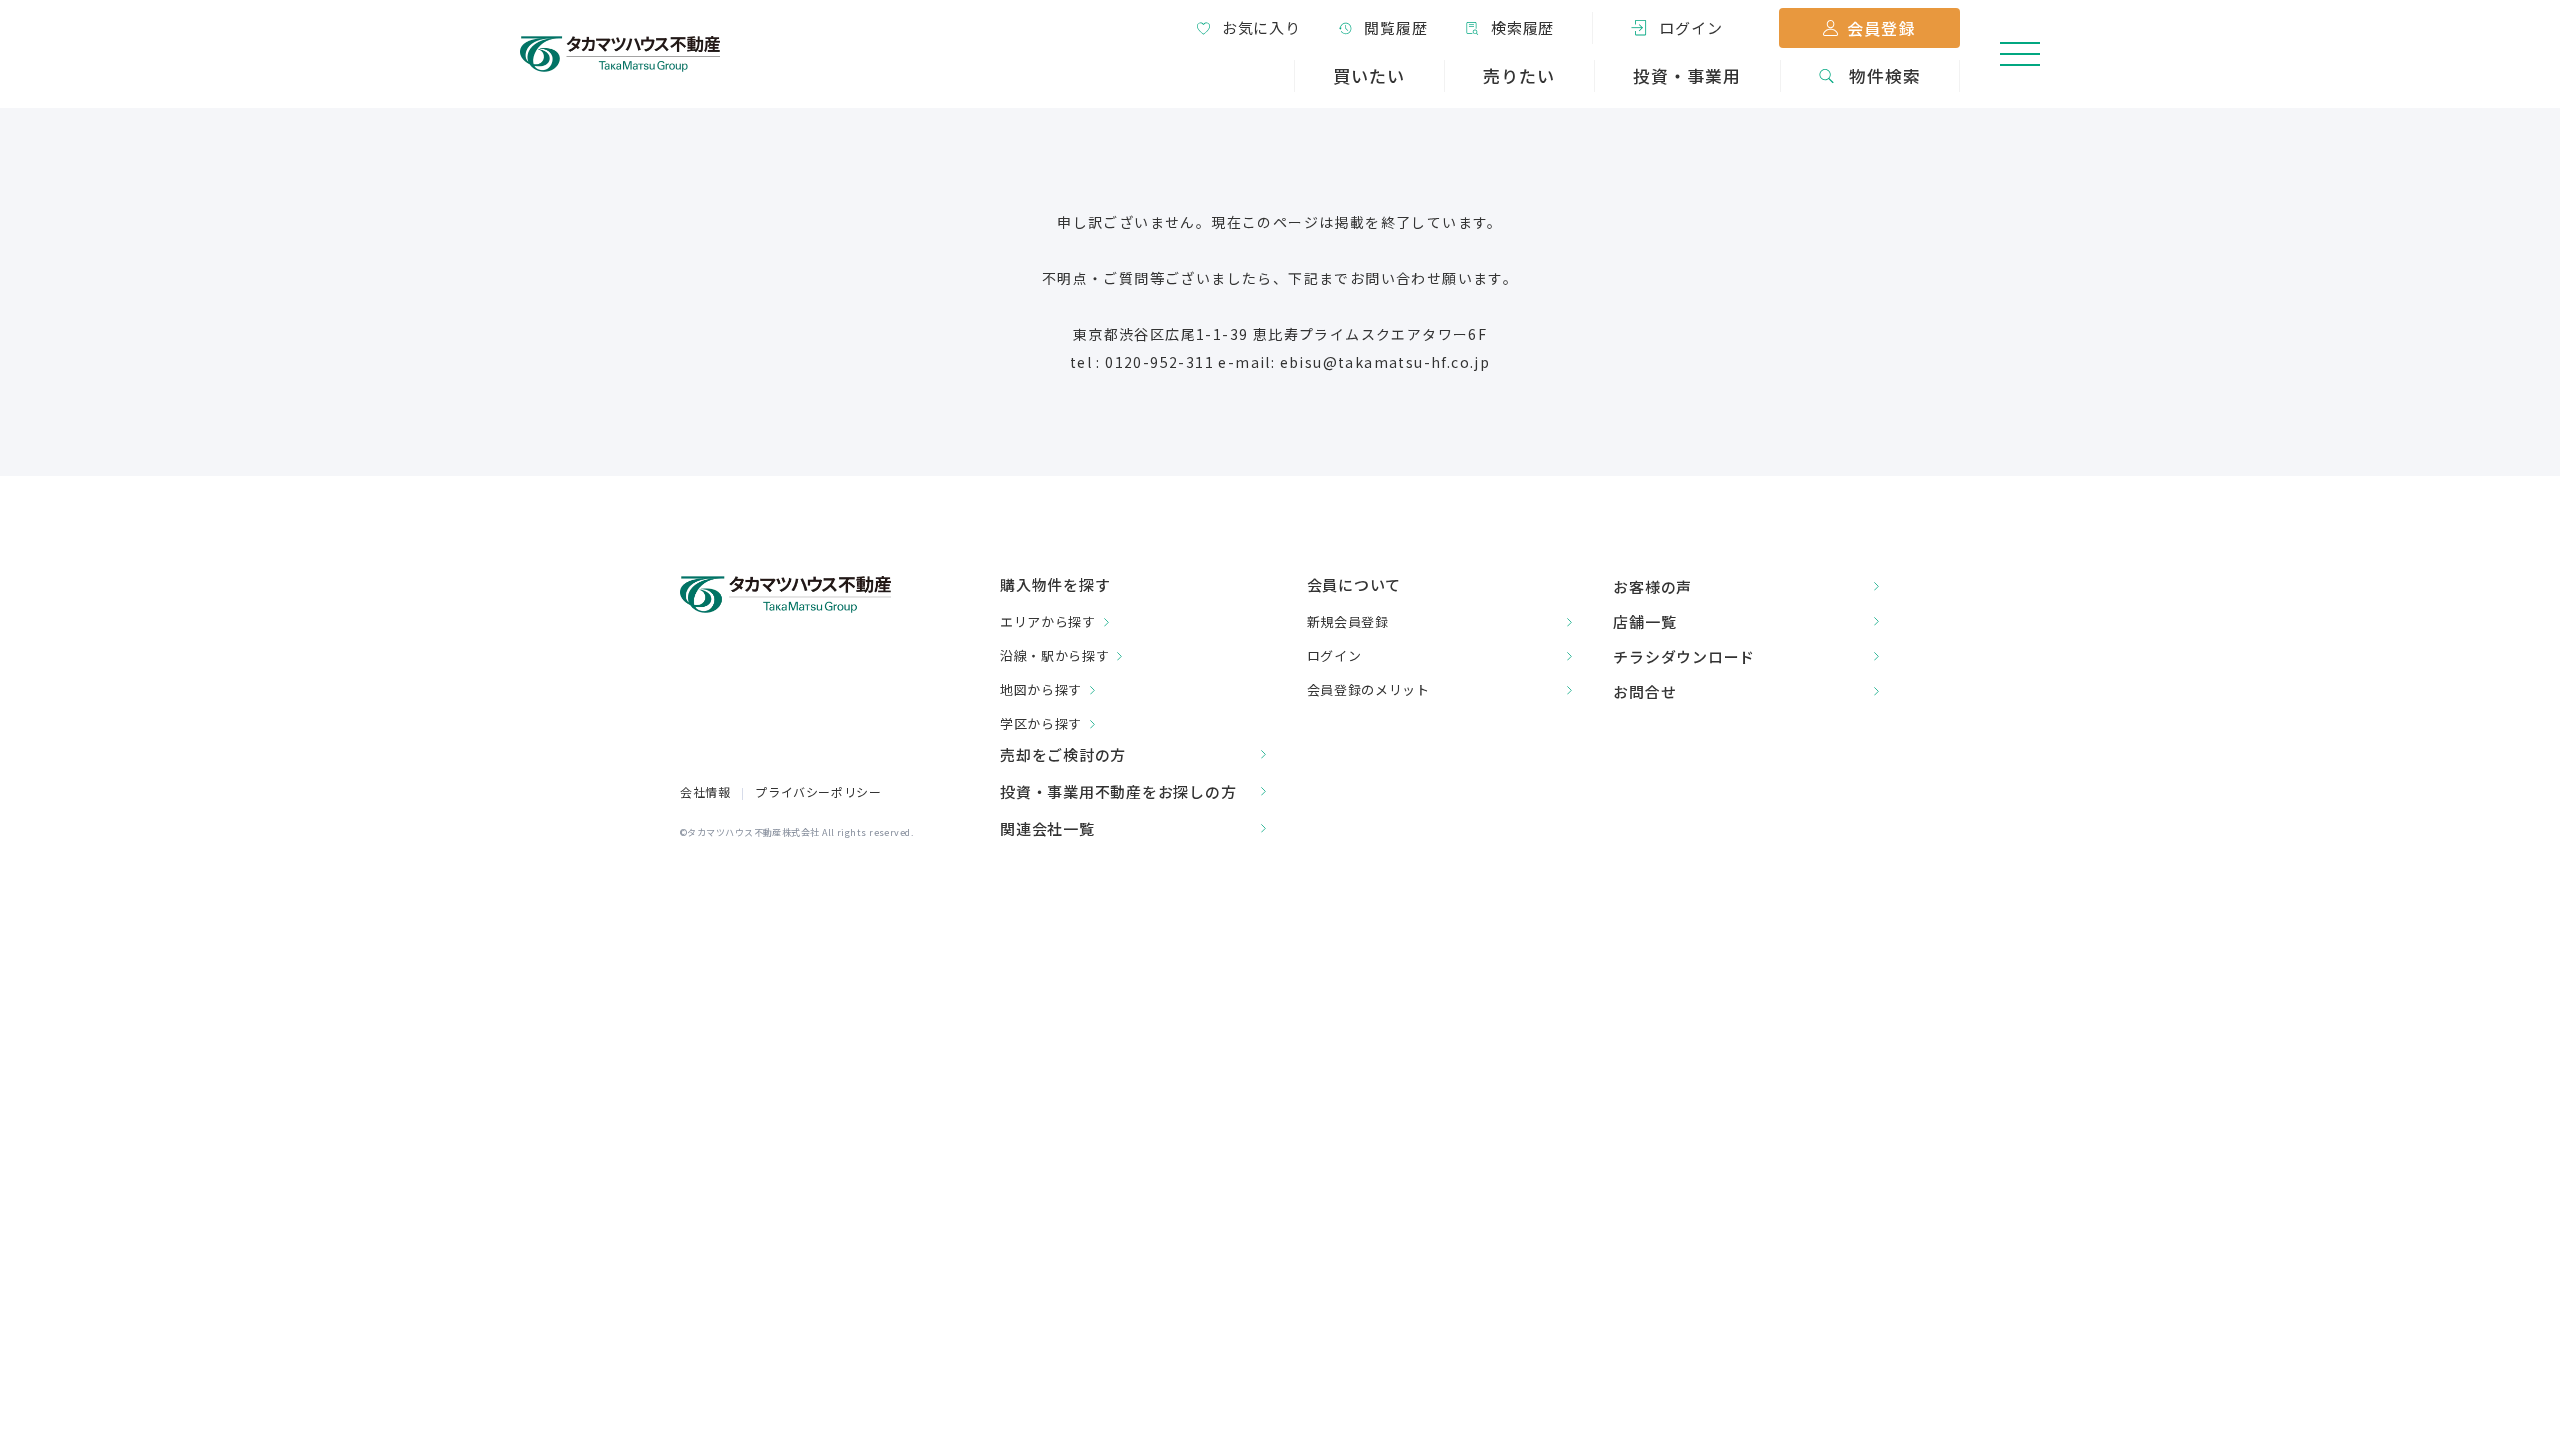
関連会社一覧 (1047, 828)
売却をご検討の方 (1063, 754)
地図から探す (1041, 689)
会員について (1354, 584)
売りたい (1519, 75)
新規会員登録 (1348, 621)
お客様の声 (1652, 586)
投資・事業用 (1687, 75)
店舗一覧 (1644, 621)
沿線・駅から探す (1054, 655)
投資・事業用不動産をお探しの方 (1118, 791)
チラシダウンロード (1684, 656)
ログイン (1334, 655)
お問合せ (1644, 691)
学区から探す (1041, 723)
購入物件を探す (1055, 585)
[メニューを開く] (2020, 54)
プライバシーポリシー (818, 791)
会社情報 (705, 791)
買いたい (1369, 75)
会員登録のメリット (1368, 689)
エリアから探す (1048, 621)
